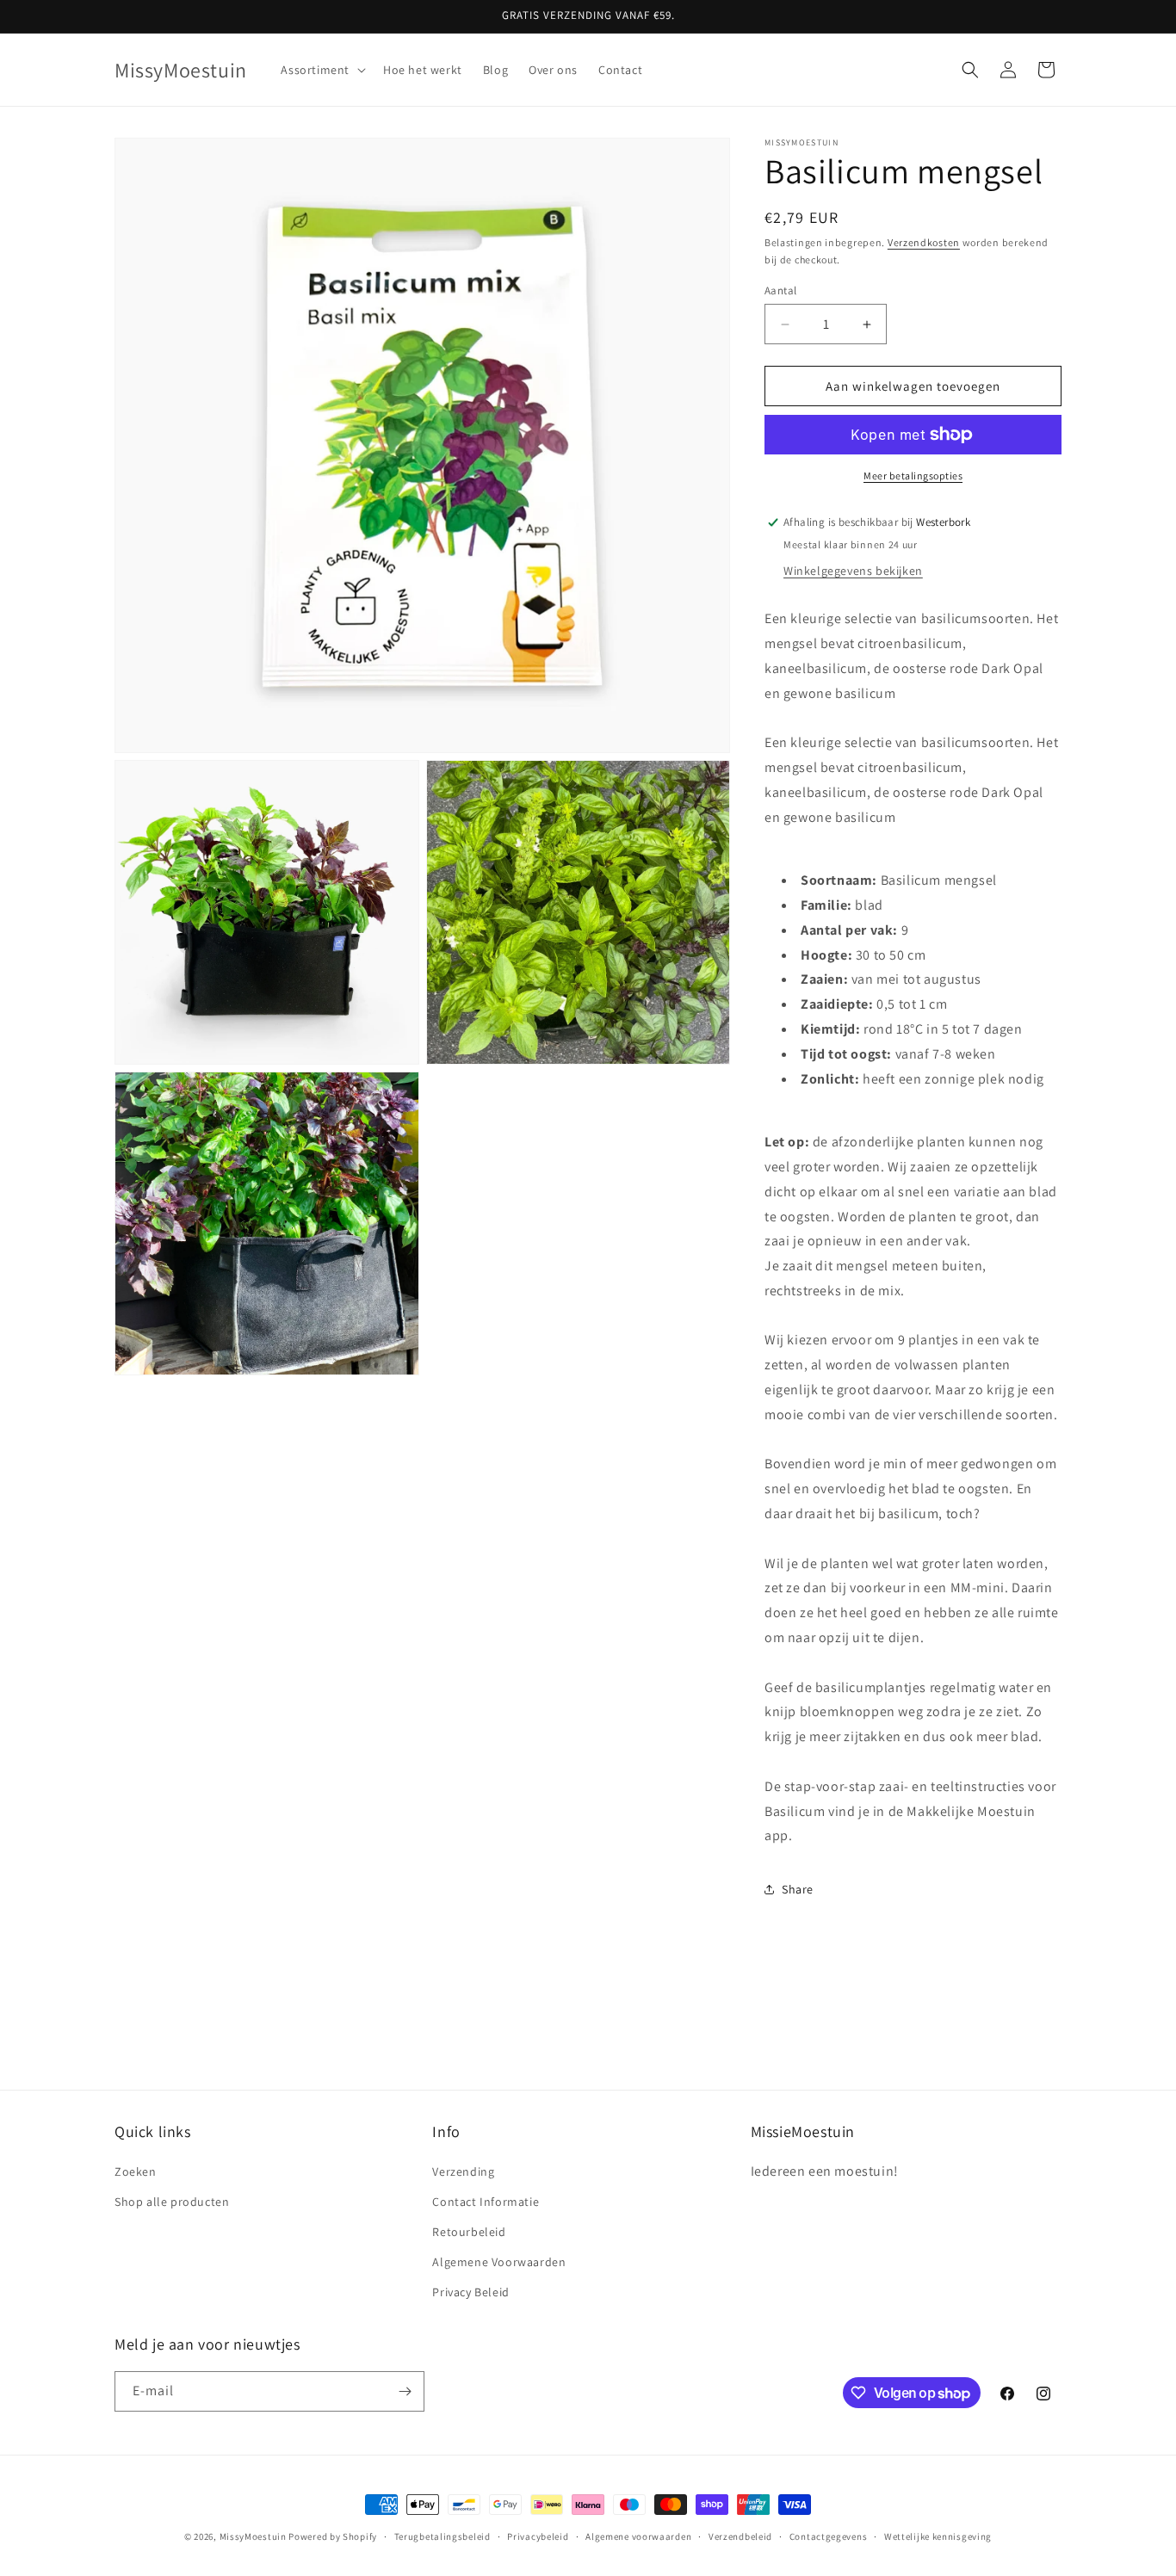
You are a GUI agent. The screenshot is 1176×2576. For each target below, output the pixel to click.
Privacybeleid (538, 2536)
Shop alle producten (172, 2202)
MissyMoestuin (253, 2536)
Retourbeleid (469, 2232)
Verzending (463, 2171)
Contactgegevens (829, 2536)
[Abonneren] (405, 2391)
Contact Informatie (486, 2202)
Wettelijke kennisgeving (938, 2536)
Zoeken (136, 2171)
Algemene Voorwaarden (499, 2262)
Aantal (780, 290)
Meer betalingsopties (913, 476)
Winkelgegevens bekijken (853, 571)
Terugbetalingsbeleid (443, 2536)
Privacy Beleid (470, 2292)
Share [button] (798, 1889)
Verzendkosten (924, 242)
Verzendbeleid (740, 2536)
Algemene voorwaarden (638, 2536)
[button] (322, 70)
